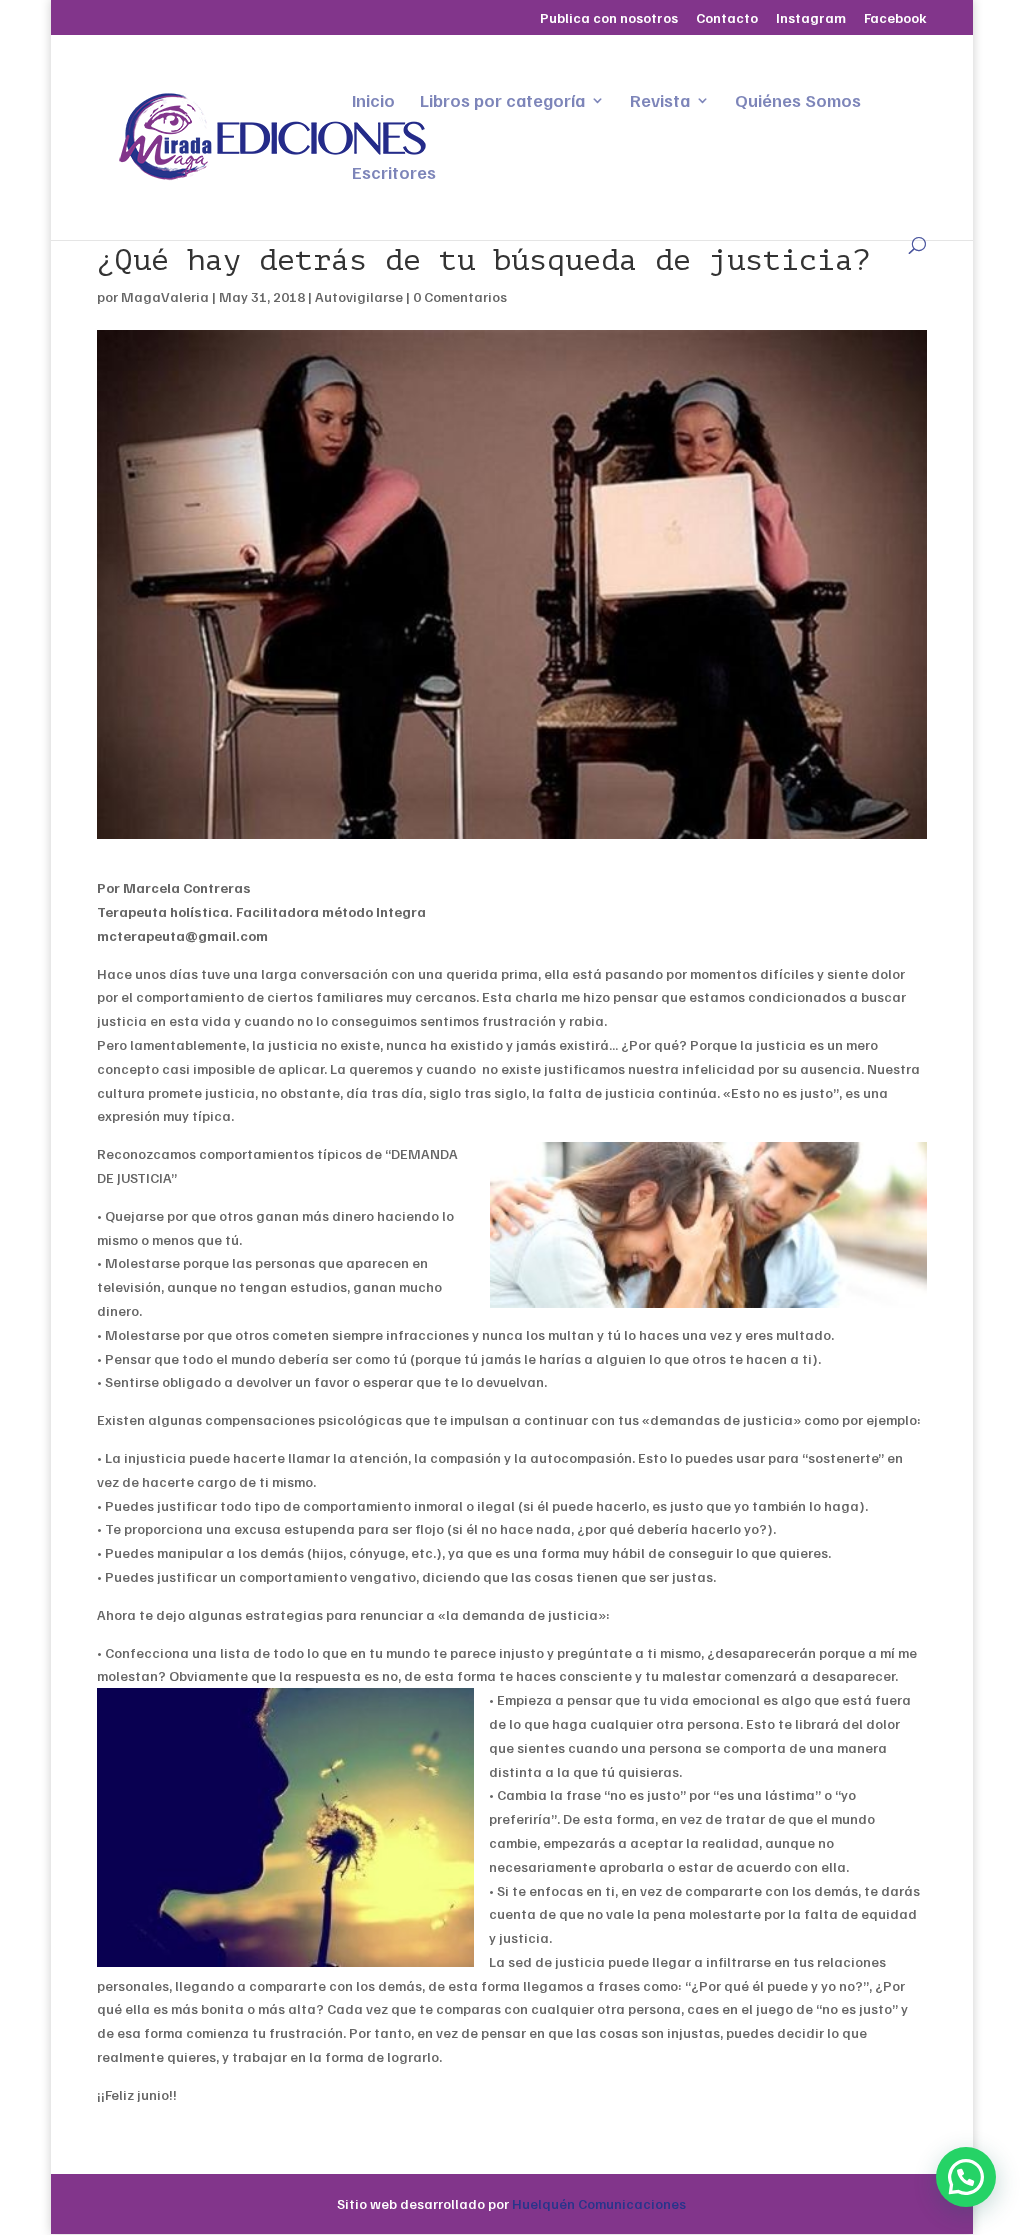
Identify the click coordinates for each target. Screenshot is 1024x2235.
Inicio (373, 102)
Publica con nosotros (609, 18)
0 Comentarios (460, 296)
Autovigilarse (359, 296)
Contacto (727, 18)
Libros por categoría (502, 102)
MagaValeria (165, 296)
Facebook (895, 18)
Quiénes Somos (798, 102)
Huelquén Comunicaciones (599, 2203)
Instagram (811, 18)
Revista (660, 102)
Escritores (394, 174)
